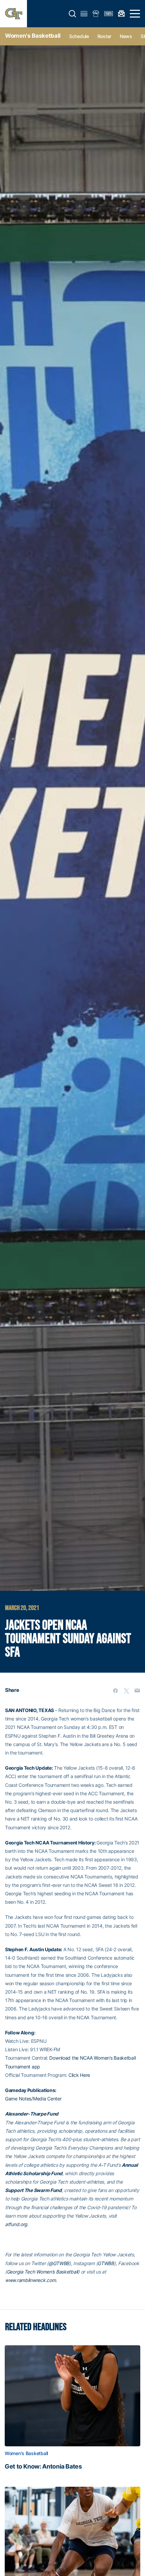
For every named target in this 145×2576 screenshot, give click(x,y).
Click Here (79, 2075)
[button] (72, 14)
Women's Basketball (33, 36)
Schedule (79, 36)
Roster (104, 36)
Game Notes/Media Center (33, 2099)
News (126, 36)
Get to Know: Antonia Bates (43, 2467)
